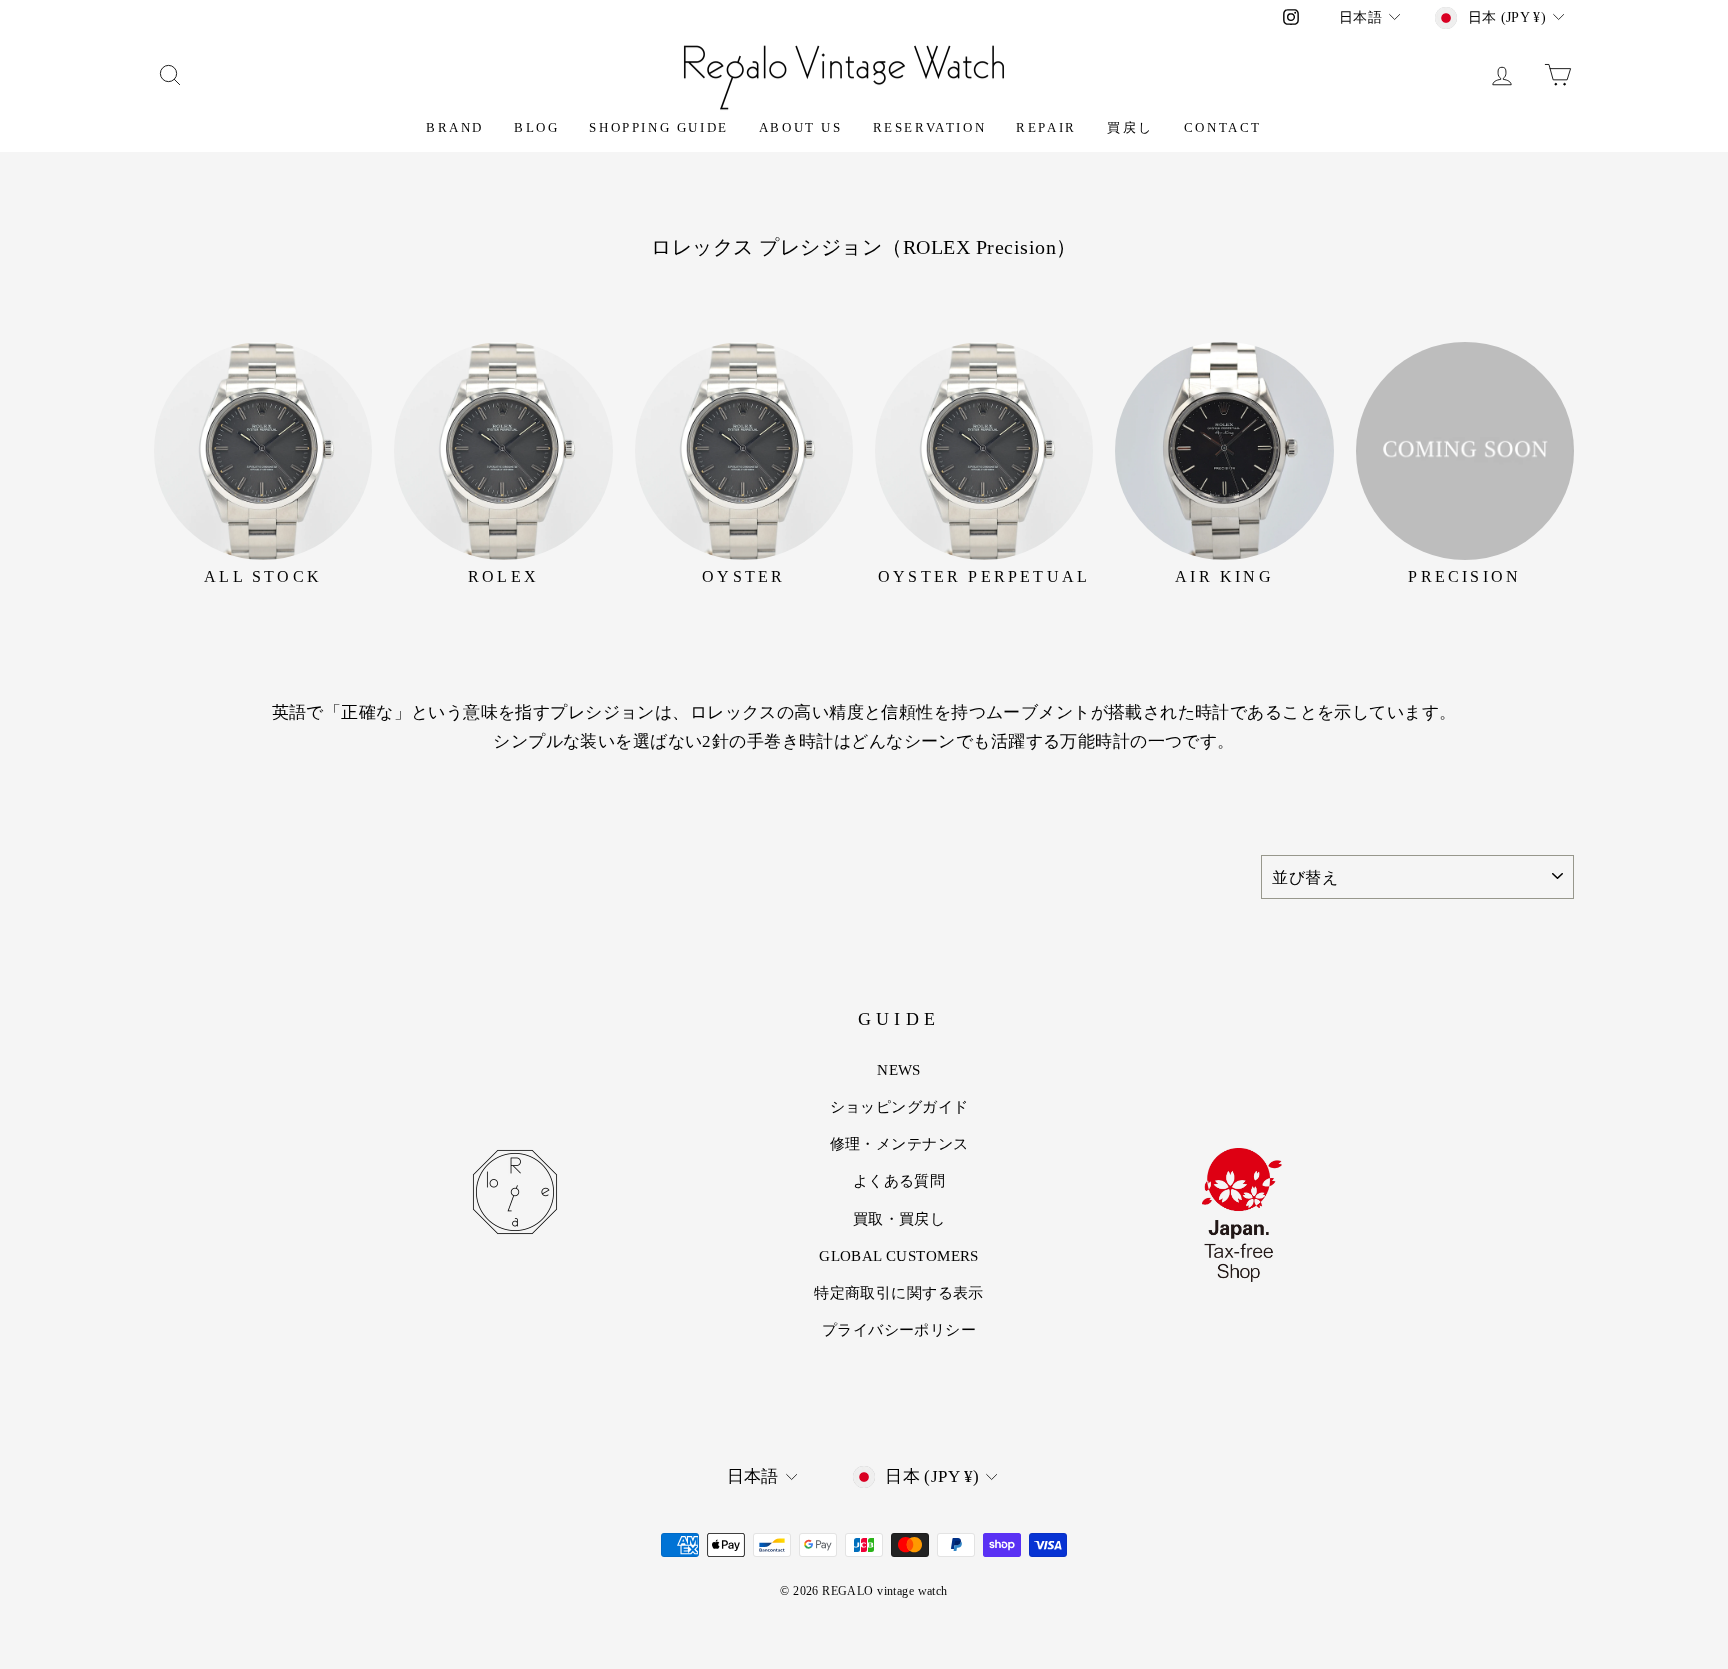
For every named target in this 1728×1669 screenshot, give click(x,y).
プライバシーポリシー (899, 1330)
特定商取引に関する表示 (899, 1293)
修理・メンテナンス (899, 1144)
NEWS (899, 1070)
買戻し (1130, 127)
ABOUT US (801, 127)
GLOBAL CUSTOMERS (899, 1256)
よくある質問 (899, 1181)
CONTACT (1223, 127)
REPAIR (1046, 127)
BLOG (536, 127)
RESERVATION (930, 127)
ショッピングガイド (899, 1107)
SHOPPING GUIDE (658, 127)
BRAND (455, 127)
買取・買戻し (899, 1219)
